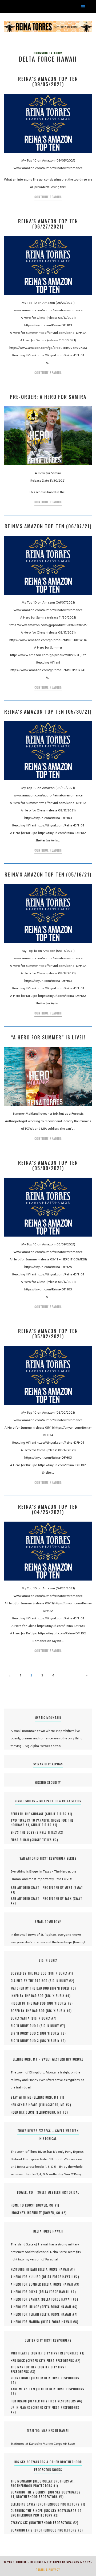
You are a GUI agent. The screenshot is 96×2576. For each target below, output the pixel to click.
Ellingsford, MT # (48, 2097)
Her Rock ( (19, 2361)
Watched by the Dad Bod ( (31, 1988)
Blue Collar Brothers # (54, 2481)
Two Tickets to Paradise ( (31, 1820)
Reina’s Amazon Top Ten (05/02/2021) (48, 1334)
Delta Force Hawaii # (57, 2269)
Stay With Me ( (22, 2097)
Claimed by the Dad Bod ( (30, 1981)
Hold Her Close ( (24, 2112)
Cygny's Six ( (21, 2523)
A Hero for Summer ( (27, 2284)
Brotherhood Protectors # (34, 2486)
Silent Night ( (22, 2378)
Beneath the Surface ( (28, 1814)
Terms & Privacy (48, 2570)
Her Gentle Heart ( (25, 2105)
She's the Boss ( (24, 1832)
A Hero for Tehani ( (26, 2314)
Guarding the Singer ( (28, 2511)
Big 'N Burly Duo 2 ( (26, 2033)
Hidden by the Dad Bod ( (29, 2003)
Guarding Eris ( (23, 2530)
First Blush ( (21, 1840)
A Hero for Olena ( (25, 2292)
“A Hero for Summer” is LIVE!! (48, 1037)
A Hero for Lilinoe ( (26, 2307)
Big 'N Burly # (60, 1973)
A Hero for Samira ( (26, 2299)
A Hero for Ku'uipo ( (27, 2277)
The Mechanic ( (23, 2481)
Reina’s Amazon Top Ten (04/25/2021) (48, 1509)
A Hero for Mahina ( (27, 2322)
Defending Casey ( (24, 2504)
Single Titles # (59, 1814)
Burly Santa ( (21, 2018)
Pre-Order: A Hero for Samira (48, 397)
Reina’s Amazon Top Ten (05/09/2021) (48, 1165)
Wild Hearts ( (21, 2353)
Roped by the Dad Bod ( (29, 2011)
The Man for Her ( (25, 2367)
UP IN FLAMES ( (22, 2407)
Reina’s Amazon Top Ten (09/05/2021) (48, 81)
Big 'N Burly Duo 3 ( (26, 2041)
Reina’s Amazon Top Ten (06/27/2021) (48, 224)
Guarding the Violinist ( (30, 2492)
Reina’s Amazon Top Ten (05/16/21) (48, 874)
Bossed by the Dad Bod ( (30, 1973)
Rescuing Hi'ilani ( (25, 2269)
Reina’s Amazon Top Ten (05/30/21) (48, 712)
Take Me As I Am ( (24, 2389)
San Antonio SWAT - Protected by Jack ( (42, 1899)
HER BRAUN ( (20, 2401)
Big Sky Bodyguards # (63, 2511)
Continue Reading (48, 197)
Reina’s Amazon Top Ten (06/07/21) (48, 526)
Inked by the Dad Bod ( (28, 1996)
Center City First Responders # (58, 2353)
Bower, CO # (48, 2205)
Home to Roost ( (24, 2205)
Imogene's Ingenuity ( (27, 2213)
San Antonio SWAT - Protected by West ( (43, 1888)
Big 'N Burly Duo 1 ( (26, 2026)
